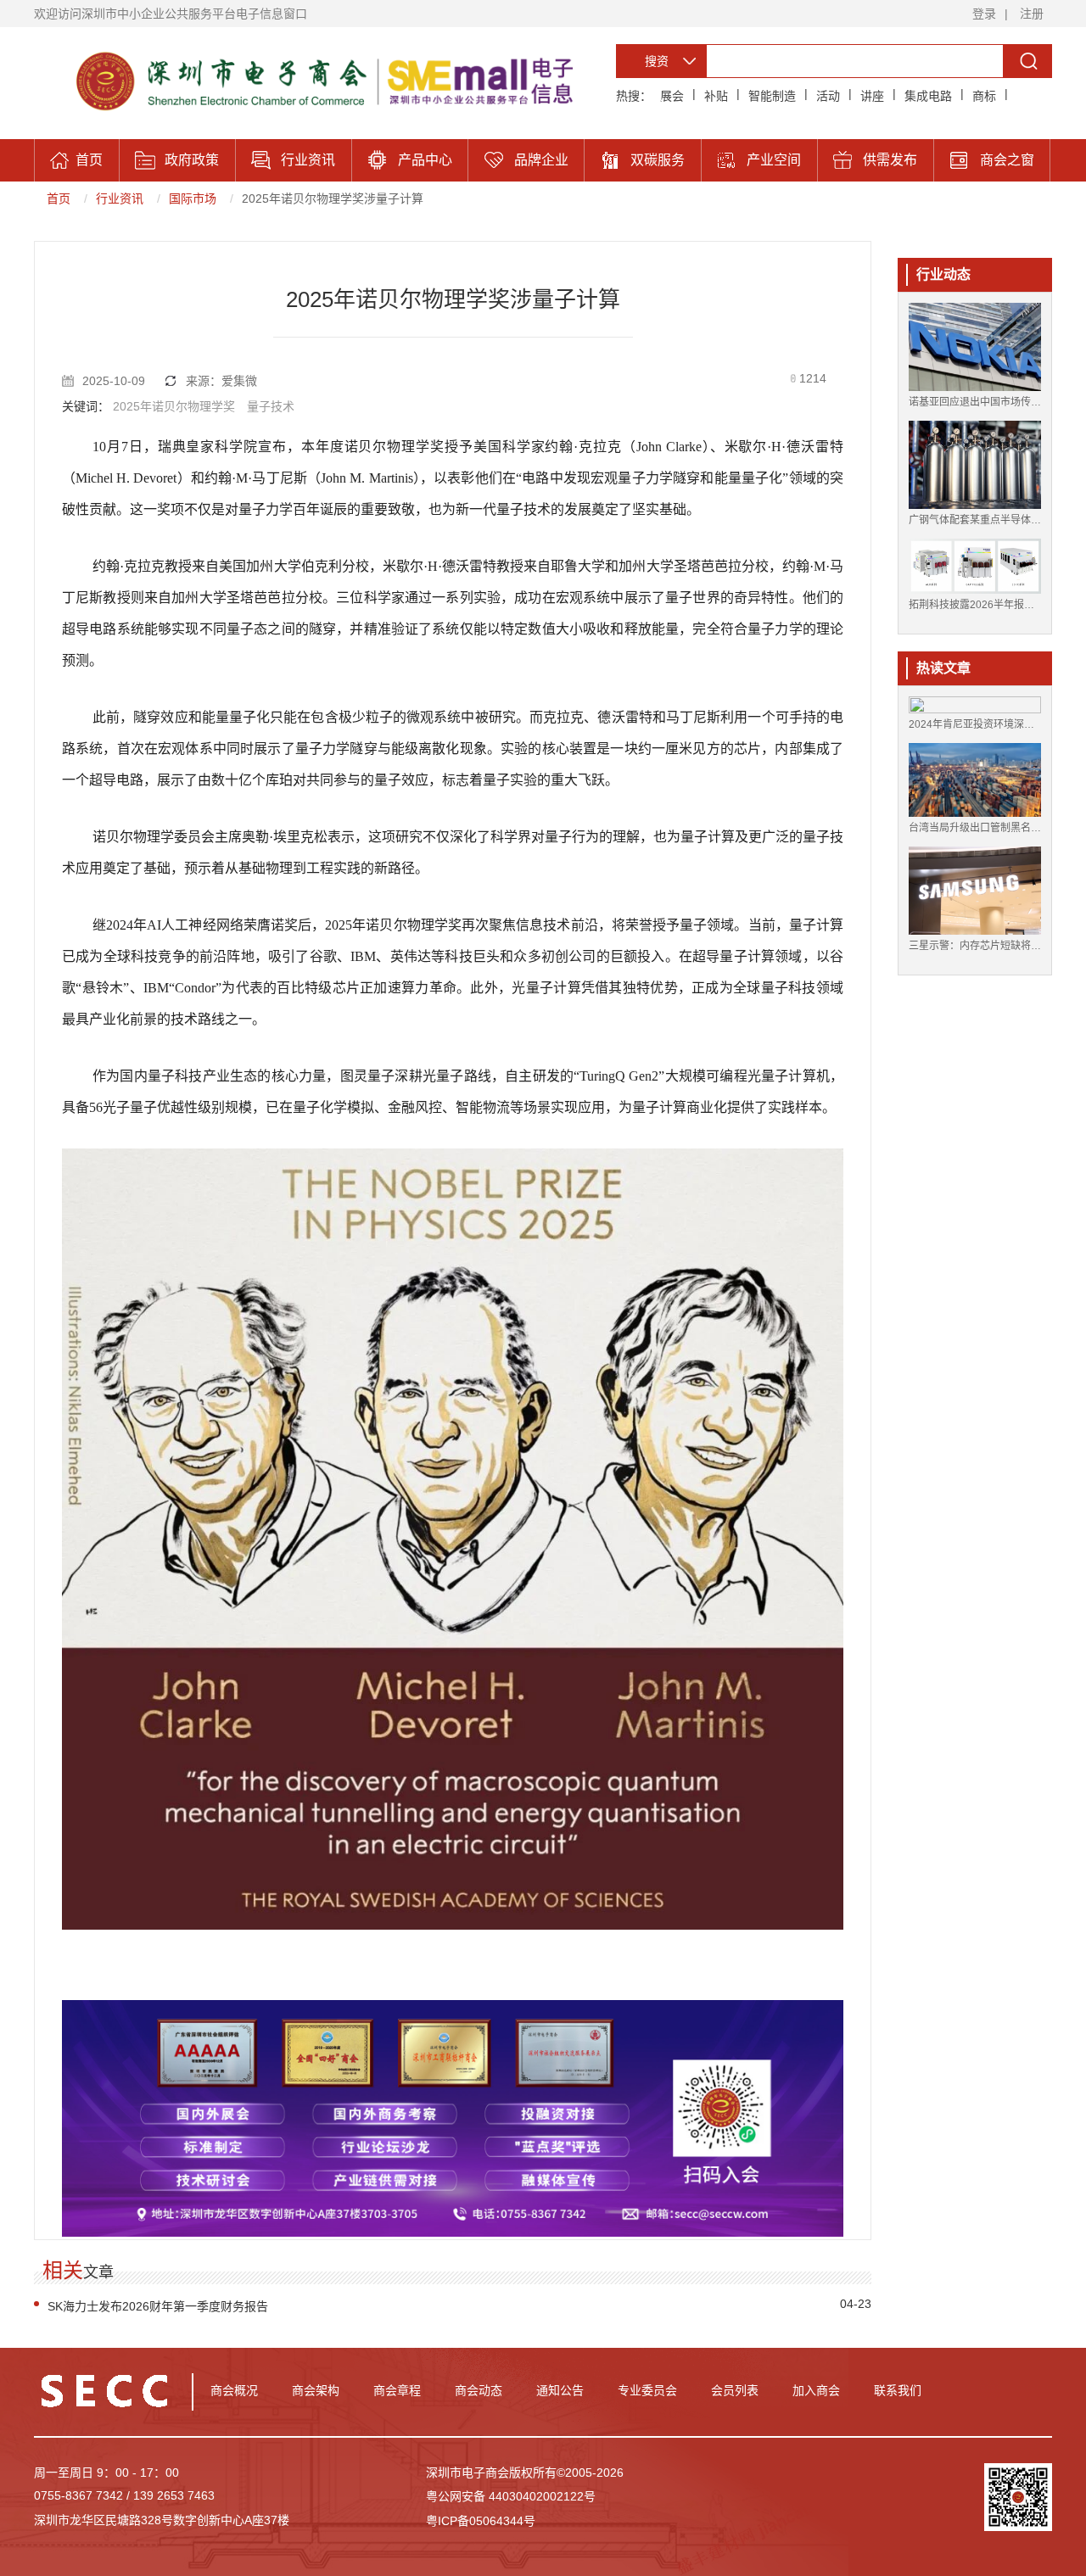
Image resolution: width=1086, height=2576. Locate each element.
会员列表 (735, 2390)
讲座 (872, 96)
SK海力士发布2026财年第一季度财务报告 (158, 2306)
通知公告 (560, 2390)
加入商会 (816, 2390)
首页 (59, 198)
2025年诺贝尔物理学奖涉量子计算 (333, 198)
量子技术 (271, 406)
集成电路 (928, 96)
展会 (672, 96)
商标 (984, 96)
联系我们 (898, 2390)
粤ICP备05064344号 (481, 2521)
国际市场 (193, 198)
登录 (984, 14)
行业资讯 (120, 198)
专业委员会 (647, 2390)
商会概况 (234, 2390)
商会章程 (397, 2390)
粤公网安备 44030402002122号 (511, 2496)
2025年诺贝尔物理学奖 (174, 406)
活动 (828, 96)
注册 (1032, 14)
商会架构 (316, 2390)
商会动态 (479, 2390)
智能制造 (772, 96)
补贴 (716, 96)
